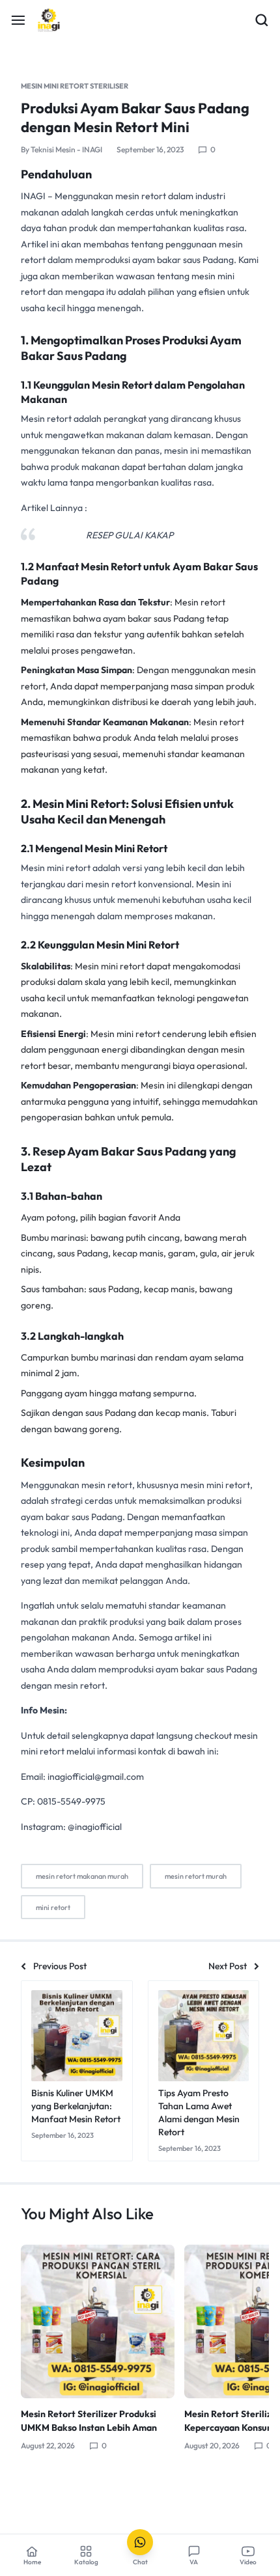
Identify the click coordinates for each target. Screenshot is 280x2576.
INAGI (33, 196)
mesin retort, (108, 1485)
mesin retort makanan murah (82, 1876)
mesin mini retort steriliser (75, 86)
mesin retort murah (196, 1876)
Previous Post (60, 1966)
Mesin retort (46, 419)
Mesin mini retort (56, 868)
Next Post (228, 1966)
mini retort (53, 1907)
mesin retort (142, 196)
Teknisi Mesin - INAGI (66, 149)
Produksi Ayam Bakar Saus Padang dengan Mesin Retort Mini (135, 118)
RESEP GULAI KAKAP (130, 535)
